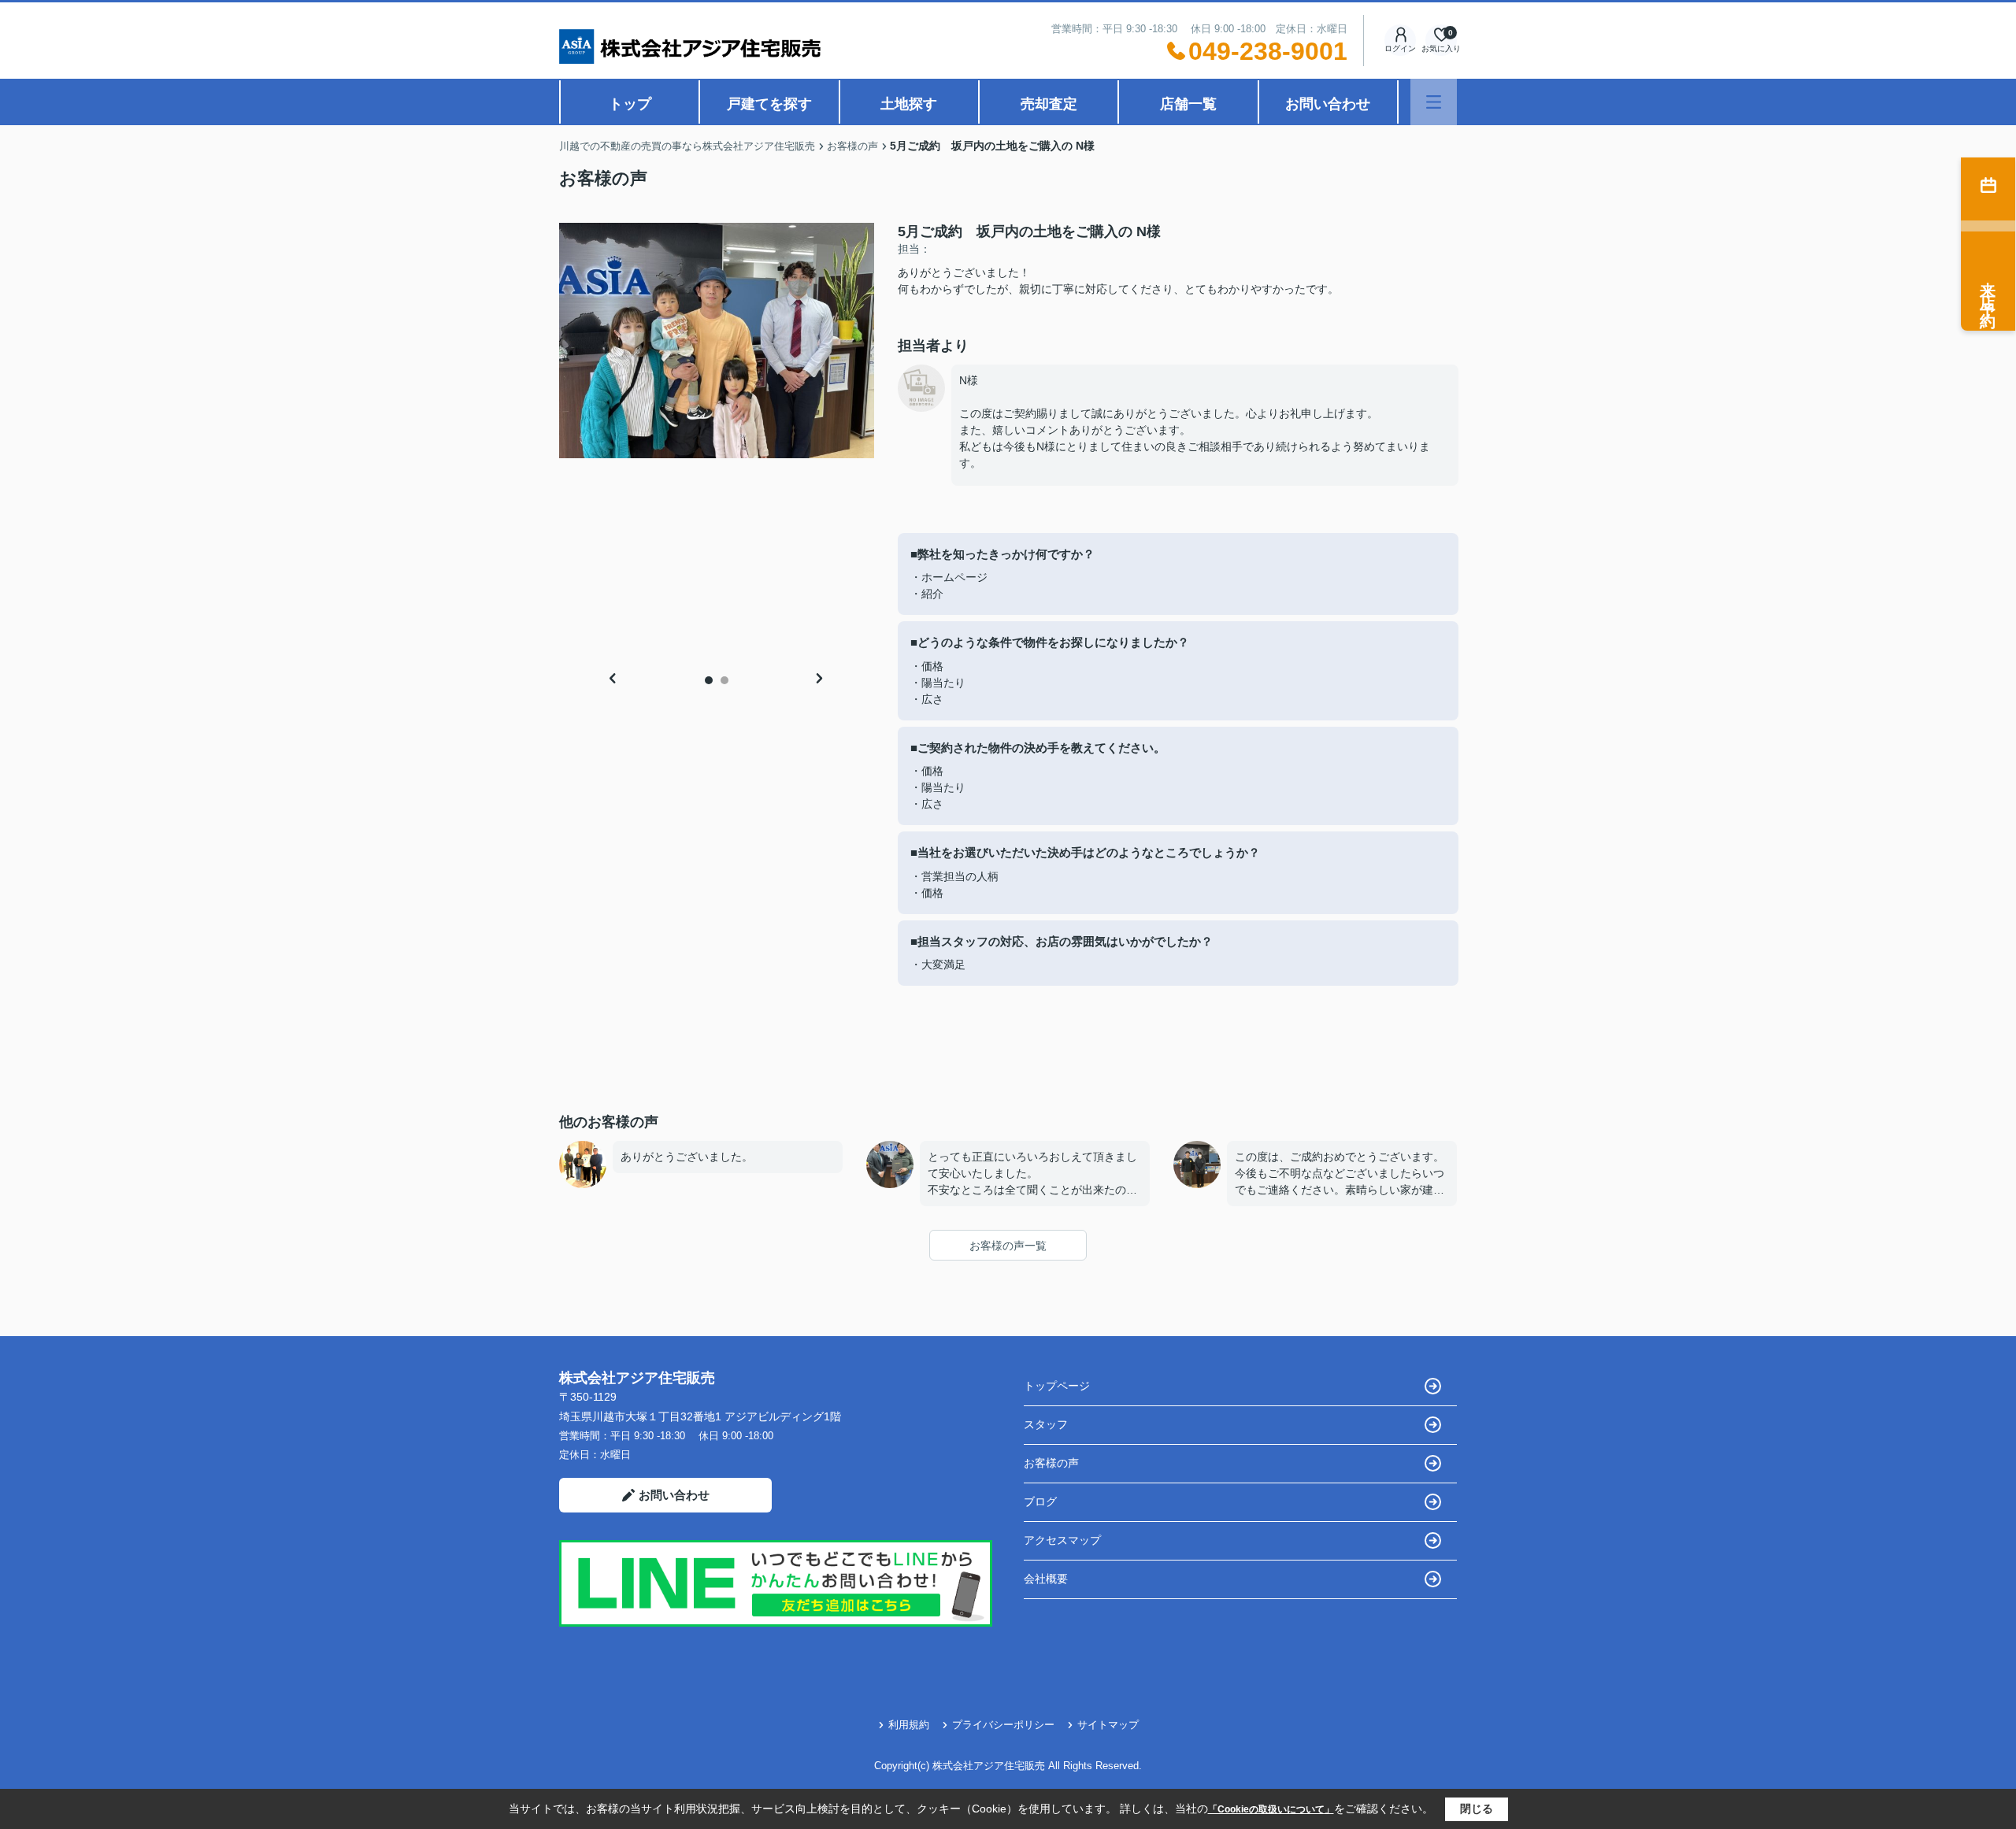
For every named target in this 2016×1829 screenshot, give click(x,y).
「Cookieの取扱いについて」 (1271, 1809)
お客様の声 (1051, 1463)
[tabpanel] (717, 341)
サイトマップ (1108, 1725)
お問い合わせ (1328, 104)
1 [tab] (709, 680)
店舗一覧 (1188, 104)
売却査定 (1049, 104)
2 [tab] (724, 680)
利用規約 (909, 1725)
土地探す (909, 104)
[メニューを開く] (1434, 102)
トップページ (1057, 1386)
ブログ (1040, 1501)
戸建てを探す (769, 104)
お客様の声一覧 (1008, 1246)
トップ (630, 104)
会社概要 (1046, 1579)
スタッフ (1046, 1424)
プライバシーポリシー (1003, 1725)
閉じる (1477, 1809)
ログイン (1400, 48)
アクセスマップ (1062, 1540)
